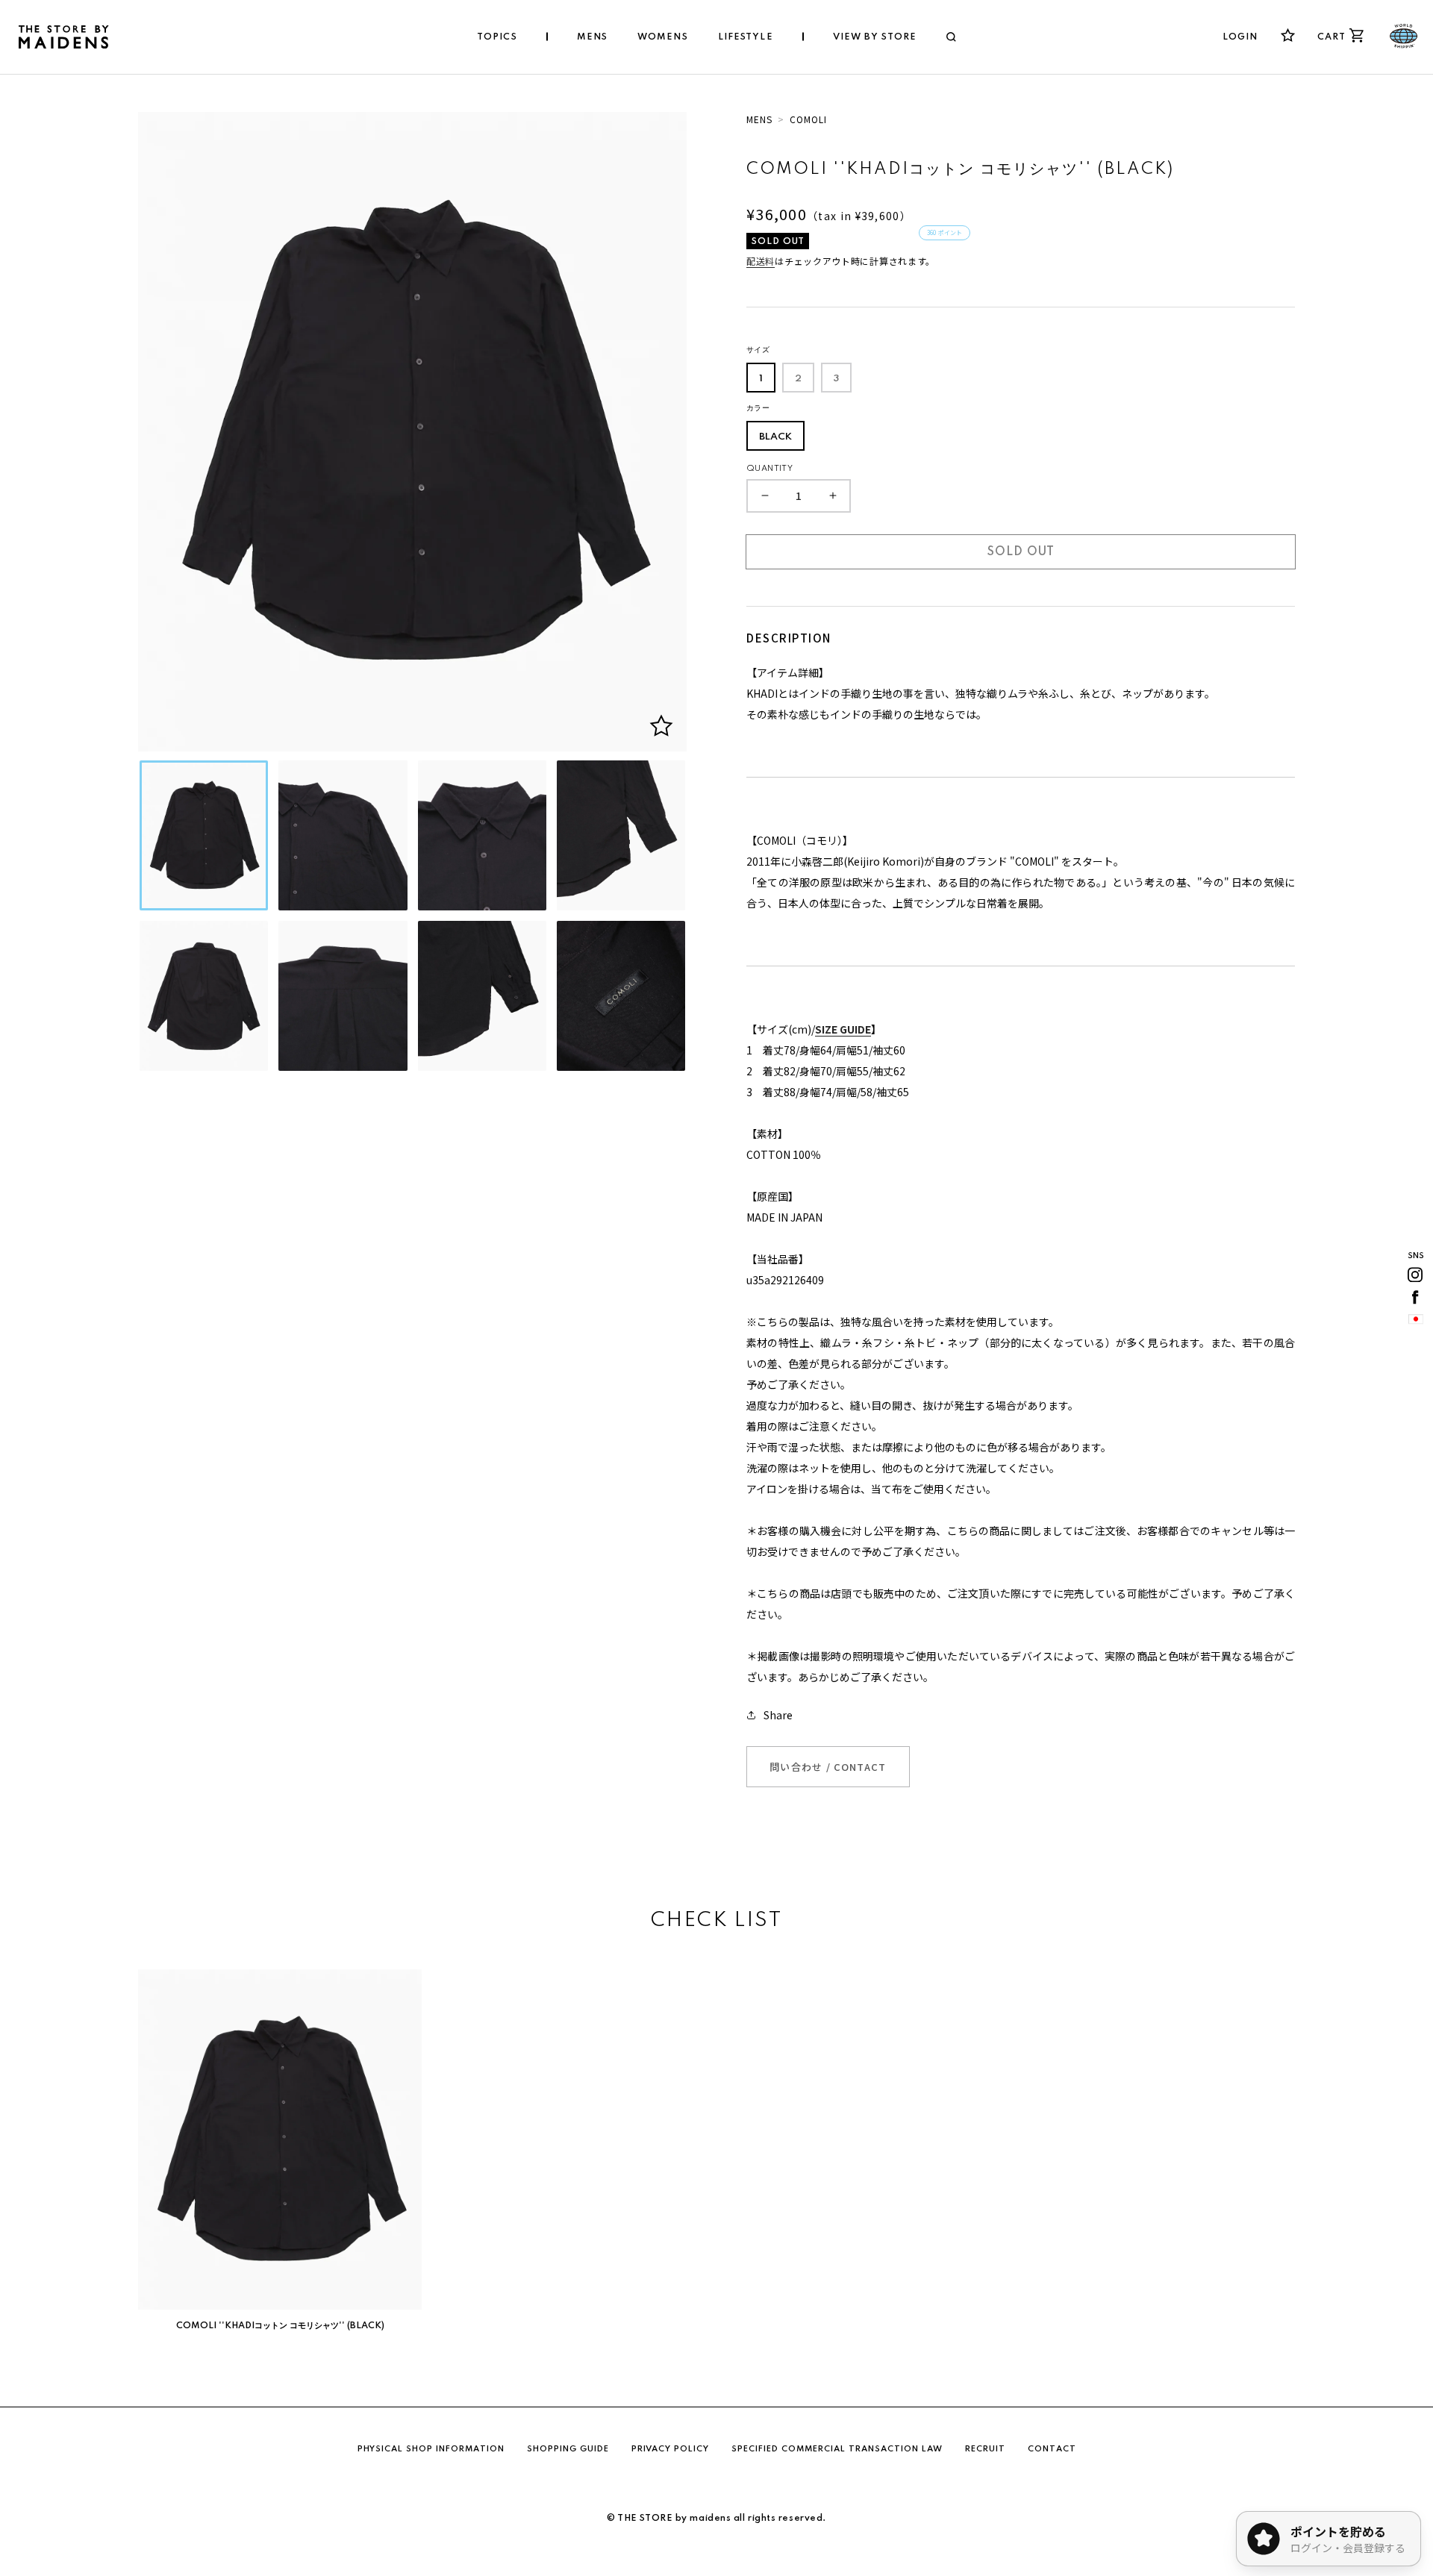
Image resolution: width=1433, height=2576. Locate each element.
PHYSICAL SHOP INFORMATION (431, 2449)
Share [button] (778, 1715)
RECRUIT (985, 2449)
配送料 (761, 261)
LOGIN (1240, 37)
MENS (759, 119)
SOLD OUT (1021, 552)
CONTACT (1052, 2449)
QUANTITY (769, 469)
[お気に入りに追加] (661, 726)
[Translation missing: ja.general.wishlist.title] (1288, 35)
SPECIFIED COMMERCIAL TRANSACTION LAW (837, 2449)
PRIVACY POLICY (670, 2449)
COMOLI (808, 119)
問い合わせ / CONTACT (828, 1767)
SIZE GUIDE (843, 1029)
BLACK (775, 437)
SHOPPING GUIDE (568, 2449)
